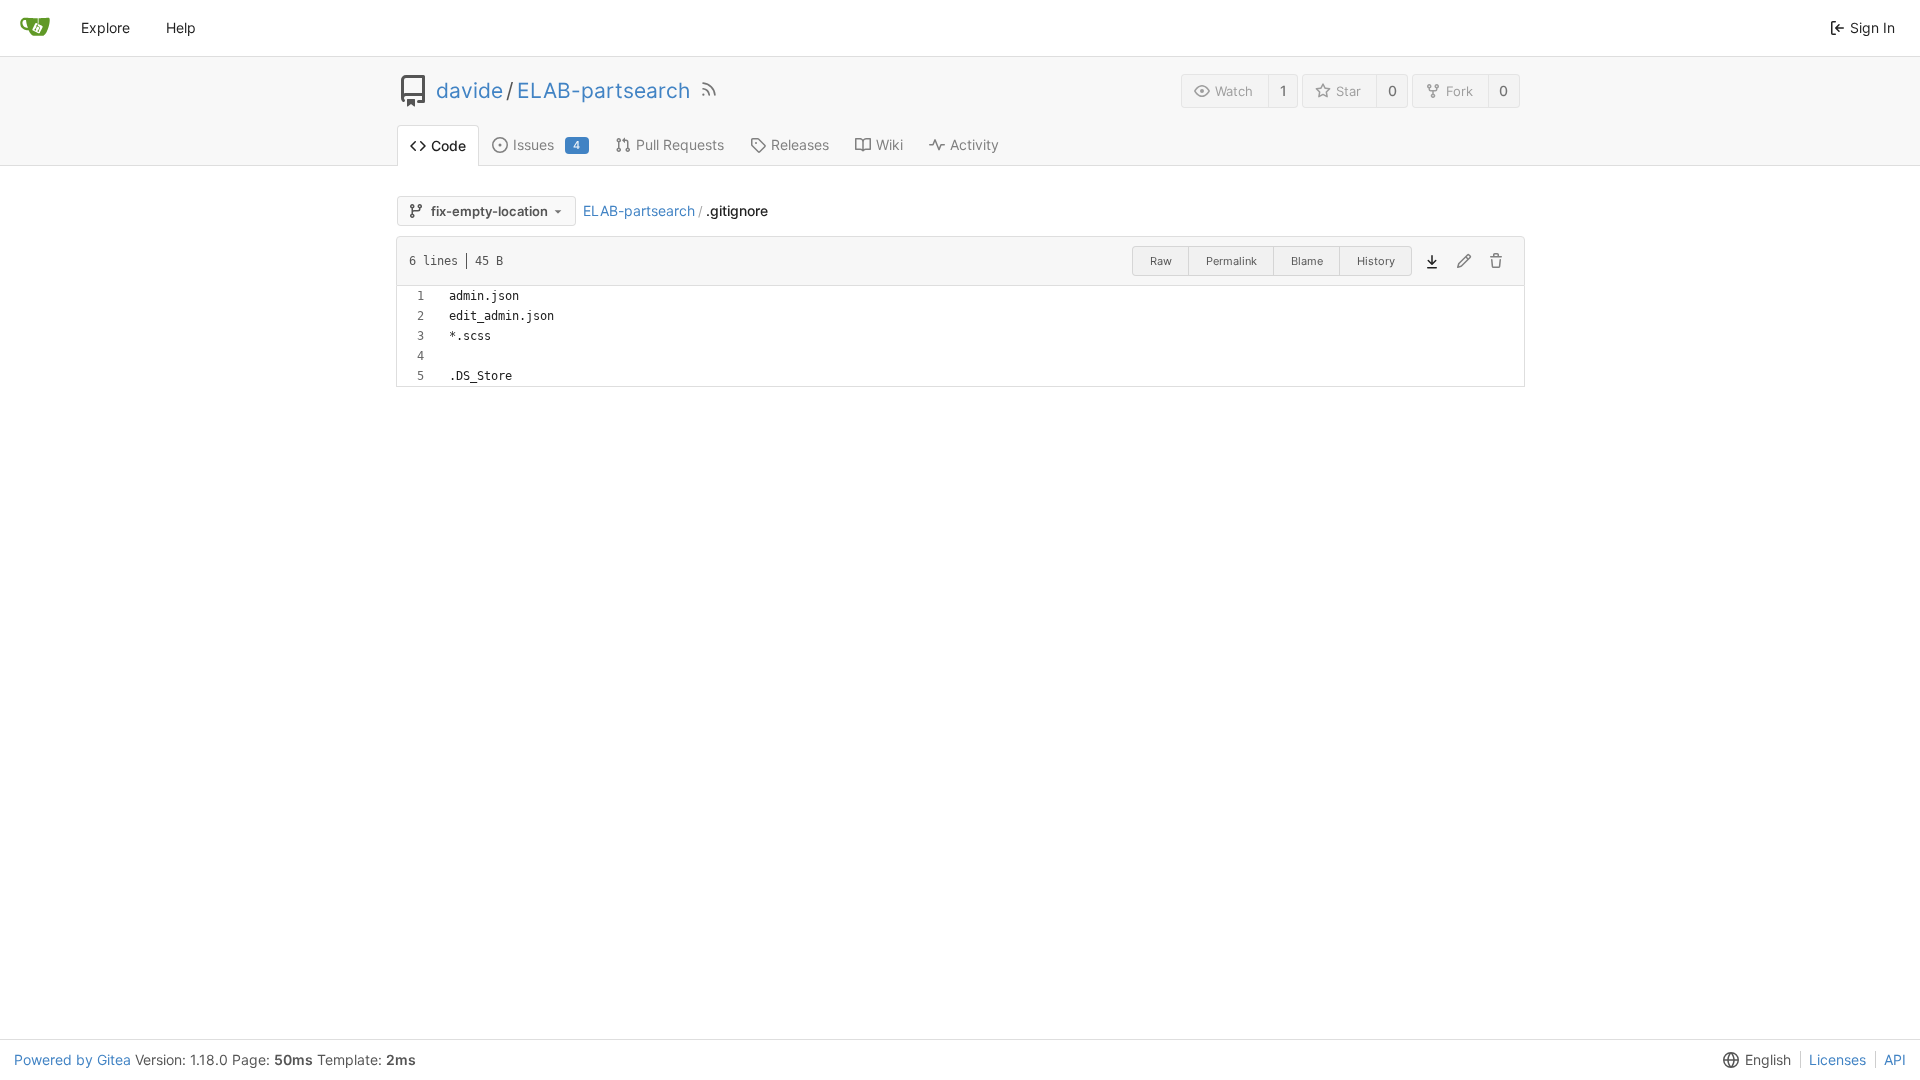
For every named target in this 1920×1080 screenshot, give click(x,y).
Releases (800, 144)
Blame (1307, 261)
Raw (1161, 261)
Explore (105, 27)
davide (469, 91)
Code (448, 145)
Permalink (1231, 261)
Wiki (889, 144)
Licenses (1837, 1059)
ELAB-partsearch (603, 91)
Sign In (1872, 27)
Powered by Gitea (72, 1059)
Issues (547, 144)
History (1376, 261)
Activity (974, 144)
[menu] (1753, 1060)
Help (181, 27)
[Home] (35, 28)
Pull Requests (680, 144)
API (1895, 1059)
